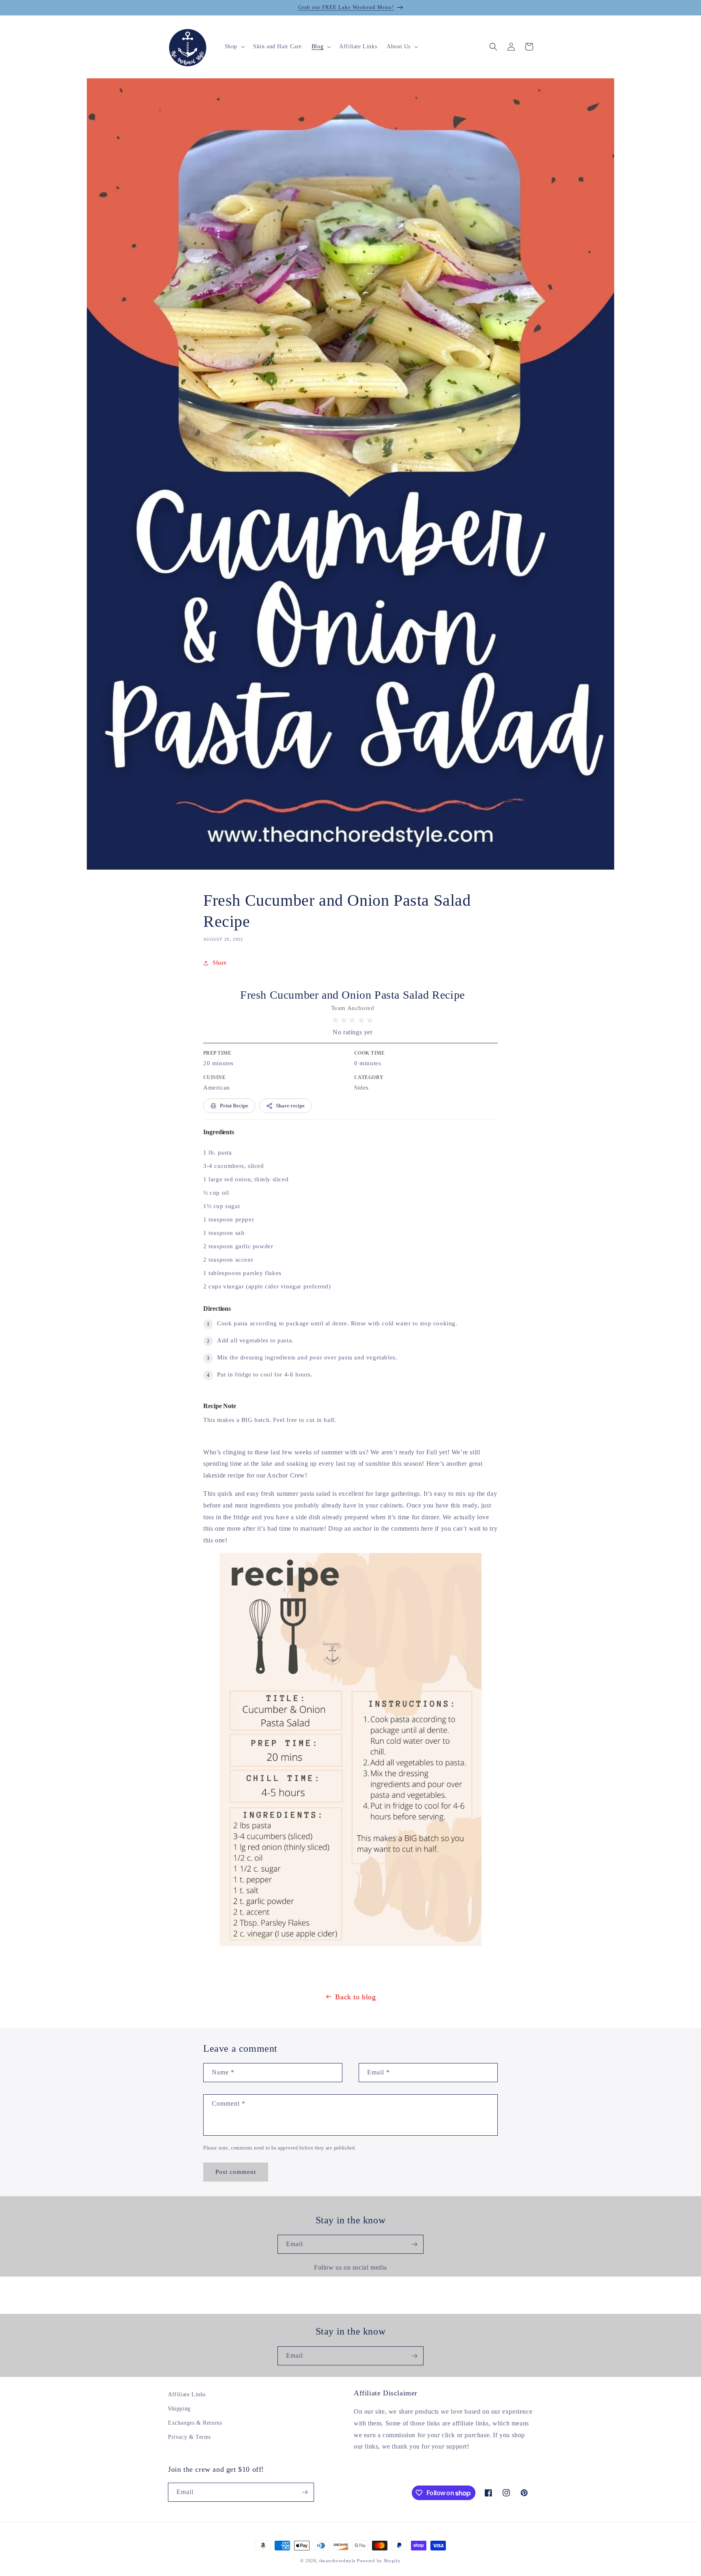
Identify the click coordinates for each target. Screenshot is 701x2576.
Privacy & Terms (189, 2437)
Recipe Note (220, 1406)
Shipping (179, 2409)
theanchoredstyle (337, 2561)
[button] (234, 47)
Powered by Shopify (379, 2561)
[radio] (335, 1020)
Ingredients (219, 1132)
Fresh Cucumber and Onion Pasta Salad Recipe (353, 995)
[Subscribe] (414, 2244)
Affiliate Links (187, 2394)
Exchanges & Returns (195, 2423)
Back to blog (355, 1997)
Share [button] (220, 963)
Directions (217, 1308)
